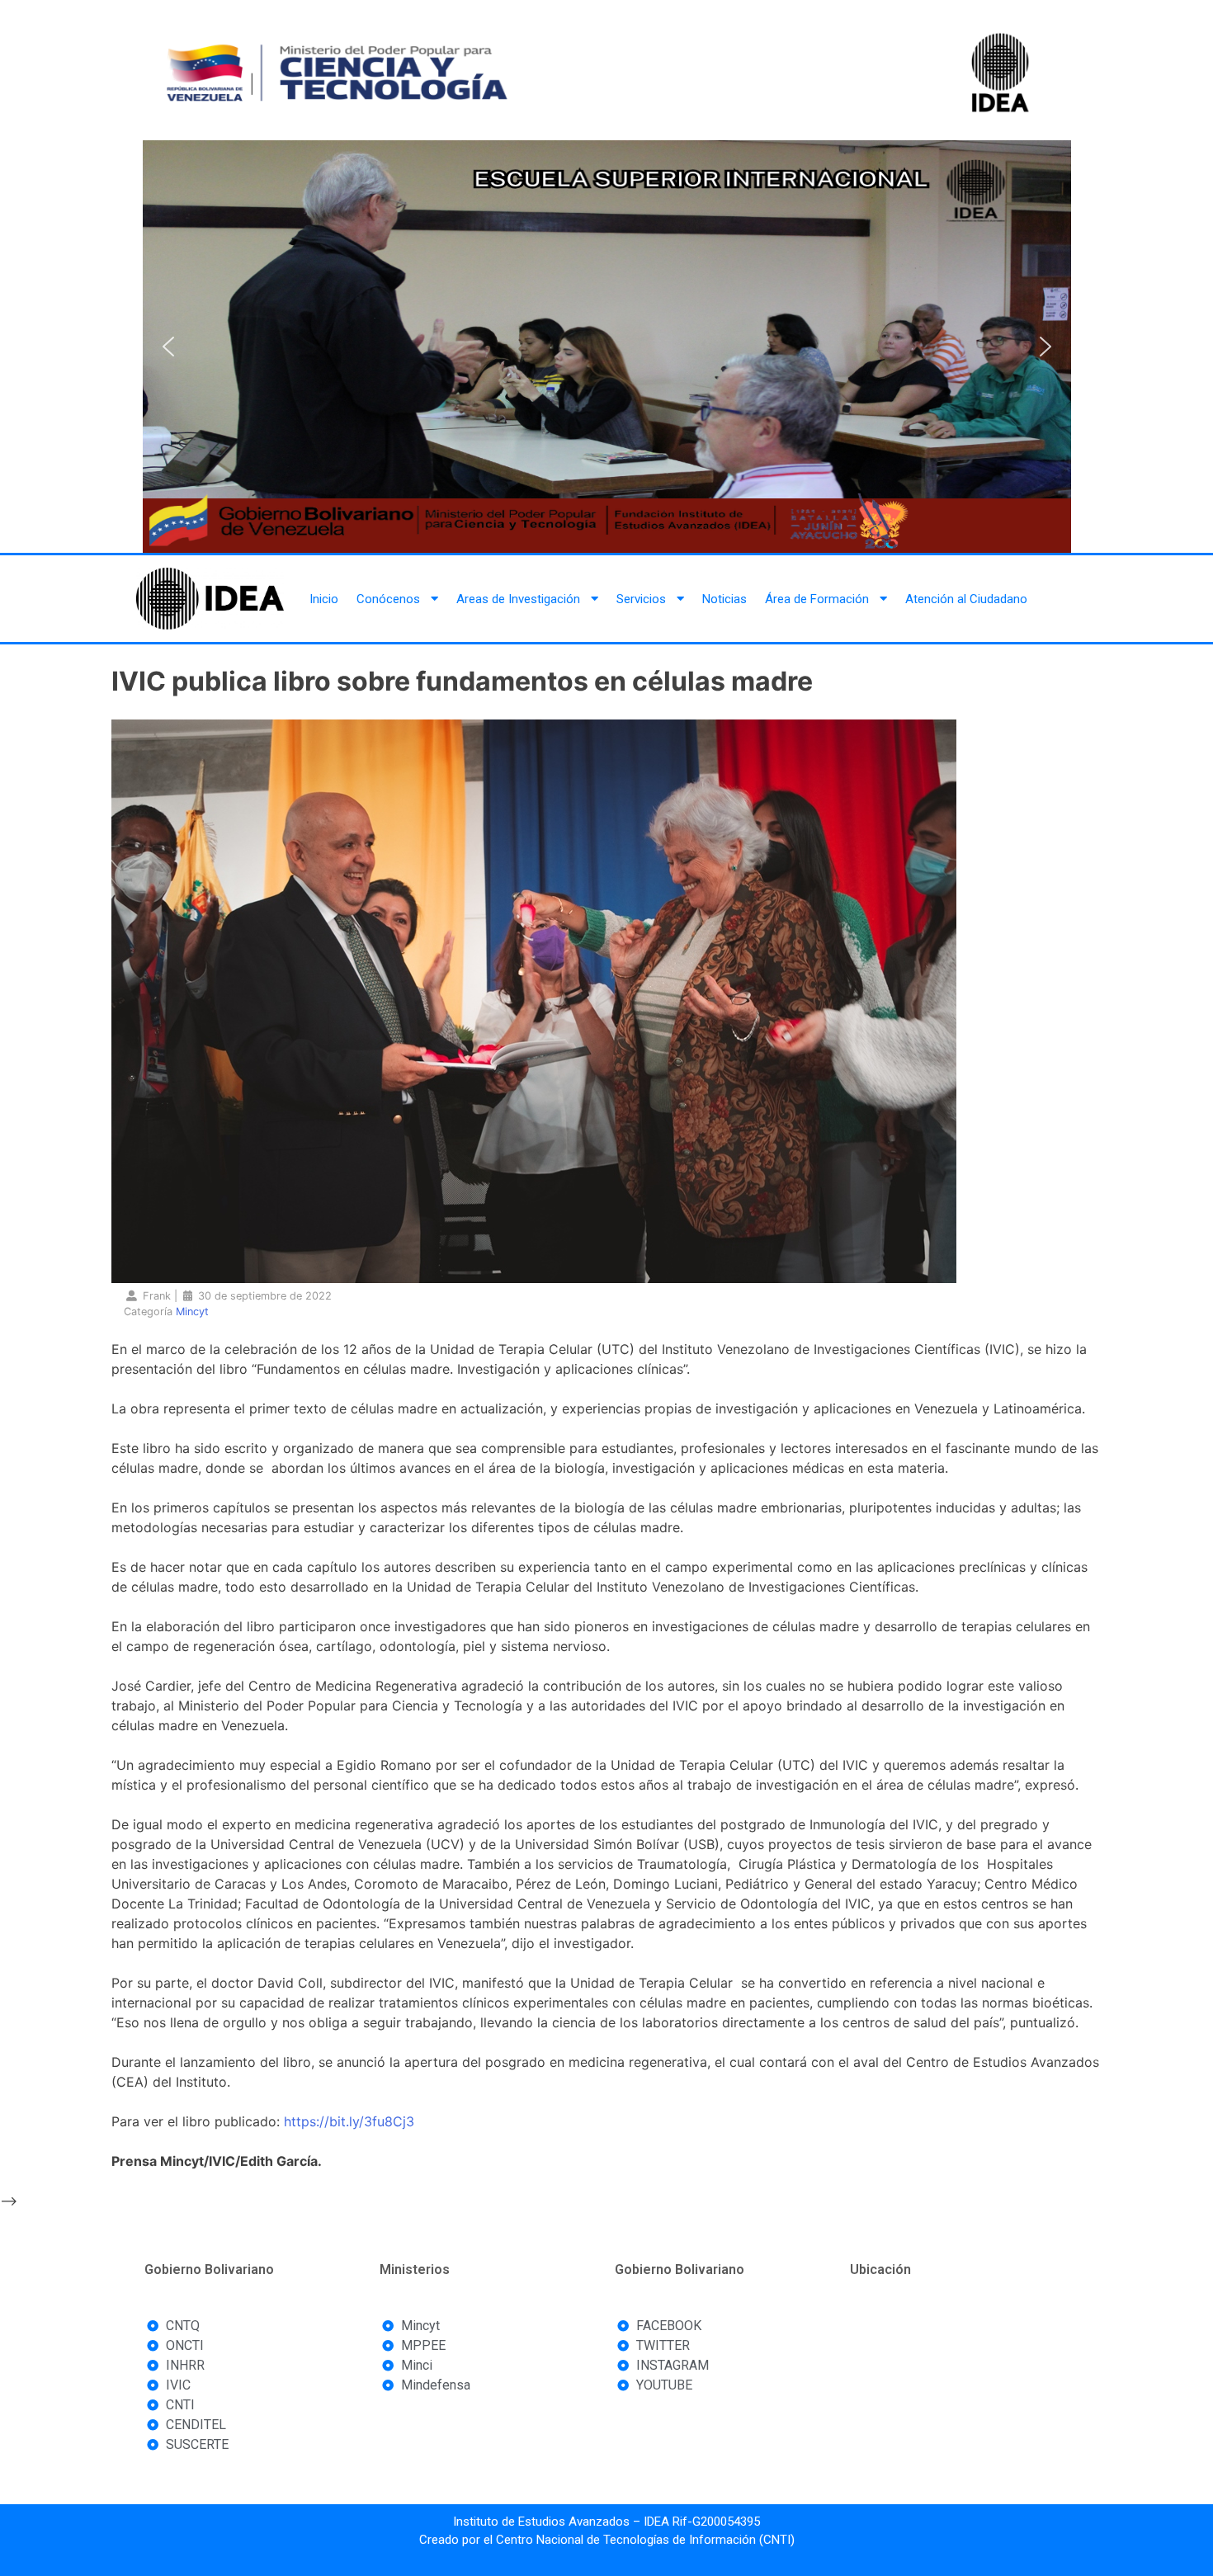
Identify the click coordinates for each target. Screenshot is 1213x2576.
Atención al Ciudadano (966, 599)
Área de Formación (817, 599)
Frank (157, 1296)
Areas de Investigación (518, 599)
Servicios (641, 599)
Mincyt (192, 1312)
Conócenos (388, 599)
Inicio (324, 599)
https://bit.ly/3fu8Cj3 (349, 2121)
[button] (168, 347)
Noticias (724, 599)
